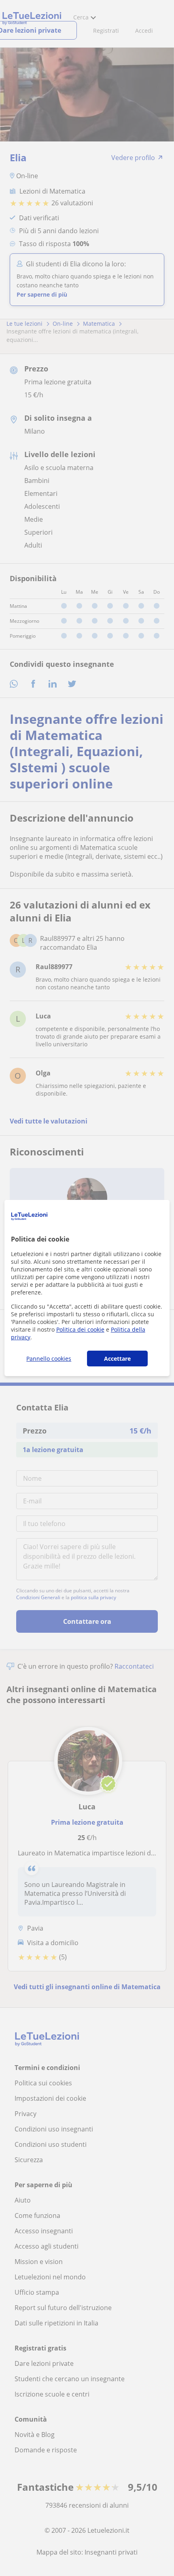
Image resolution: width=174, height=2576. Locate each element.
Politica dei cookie (80, 1329)
